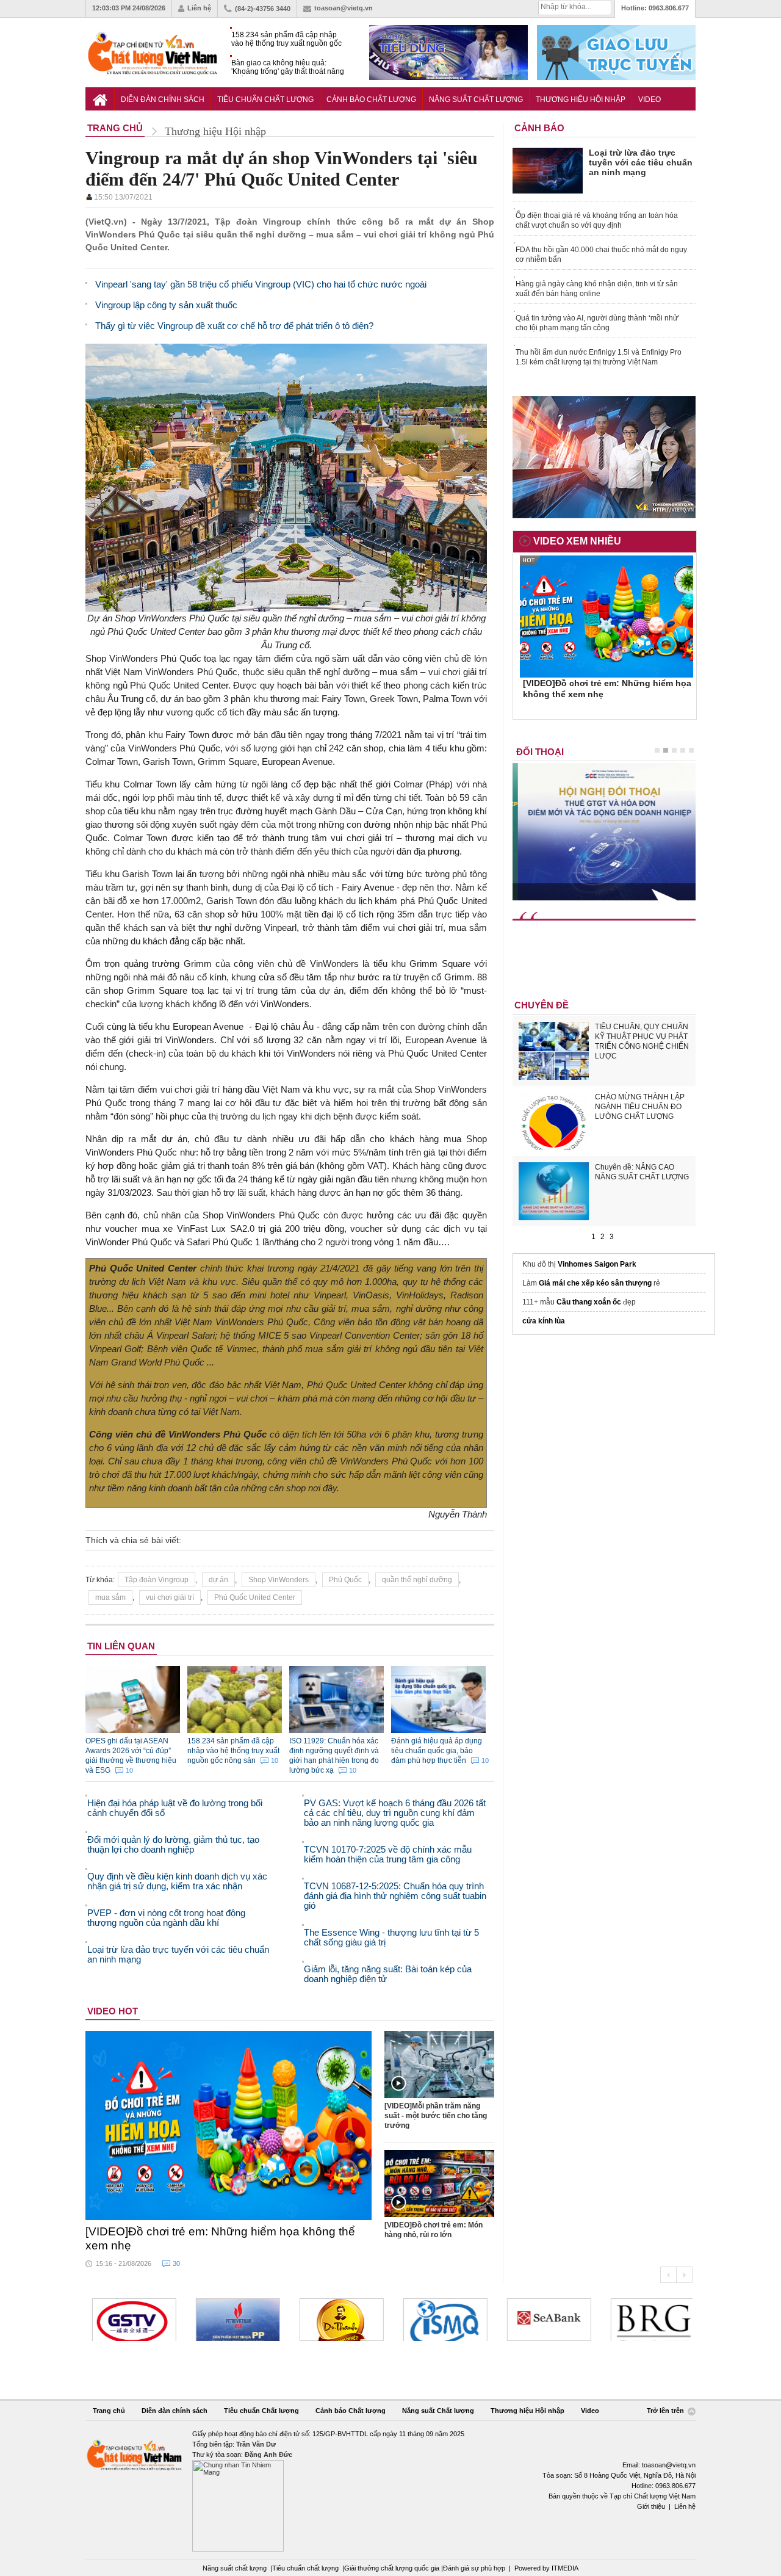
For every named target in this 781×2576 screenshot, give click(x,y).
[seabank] (545, 2320)
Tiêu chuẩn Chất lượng (265, 99)
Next (684, 2275)
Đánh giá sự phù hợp (474, 2568)
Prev (668, 2275)
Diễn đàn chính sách (163, 99)
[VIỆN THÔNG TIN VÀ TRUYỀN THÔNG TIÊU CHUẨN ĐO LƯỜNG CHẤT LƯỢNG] (442, 2320)
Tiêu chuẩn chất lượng (305, 2568)
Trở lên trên (666, 2411)
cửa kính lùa (544, 1321)
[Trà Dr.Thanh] (338, 2320)
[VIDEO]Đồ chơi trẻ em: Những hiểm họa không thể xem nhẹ (220, 2238)
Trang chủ (109, 2411)
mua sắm (110, 1597)
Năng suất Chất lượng (476, 99)
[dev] (234, 2320)
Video (650, 99)
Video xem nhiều (577, 541)
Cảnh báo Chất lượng (371, 99)
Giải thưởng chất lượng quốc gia (393, 2568)
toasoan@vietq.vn (344, 8)
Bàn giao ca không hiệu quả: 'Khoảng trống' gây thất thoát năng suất (288, 67)
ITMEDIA (565, 2568)
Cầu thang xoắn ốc (589, 1302)
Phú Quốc (345, 1580)
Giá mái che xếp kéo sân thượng (595, 1283)
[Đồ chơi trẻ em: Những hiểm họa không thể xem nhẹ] (229, 2126)
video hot (113, 2011)
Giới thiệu (651, 2506)
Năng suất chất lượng (235, 2568)
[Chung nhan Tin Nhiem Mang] (390, 2490)
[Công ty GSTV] (131, 2320)
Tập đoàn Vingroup (157, 1580)
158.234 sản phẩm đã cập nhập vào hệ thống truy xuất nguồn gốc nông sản (286, 39)
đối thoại (540, 752)
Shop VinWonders (279, 1580)
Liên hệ (199, 8)
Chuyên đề (542, 1005)
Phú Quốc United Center (255, 1597)
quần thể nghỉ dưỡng (417, 1580)
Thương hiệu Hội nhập (581, 99)
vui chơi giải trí (170, 1597)
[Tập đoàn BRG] (649, 2320)
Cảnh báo (539, 128)
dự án (218, 1580)
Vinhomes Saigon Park (597, 1264)
